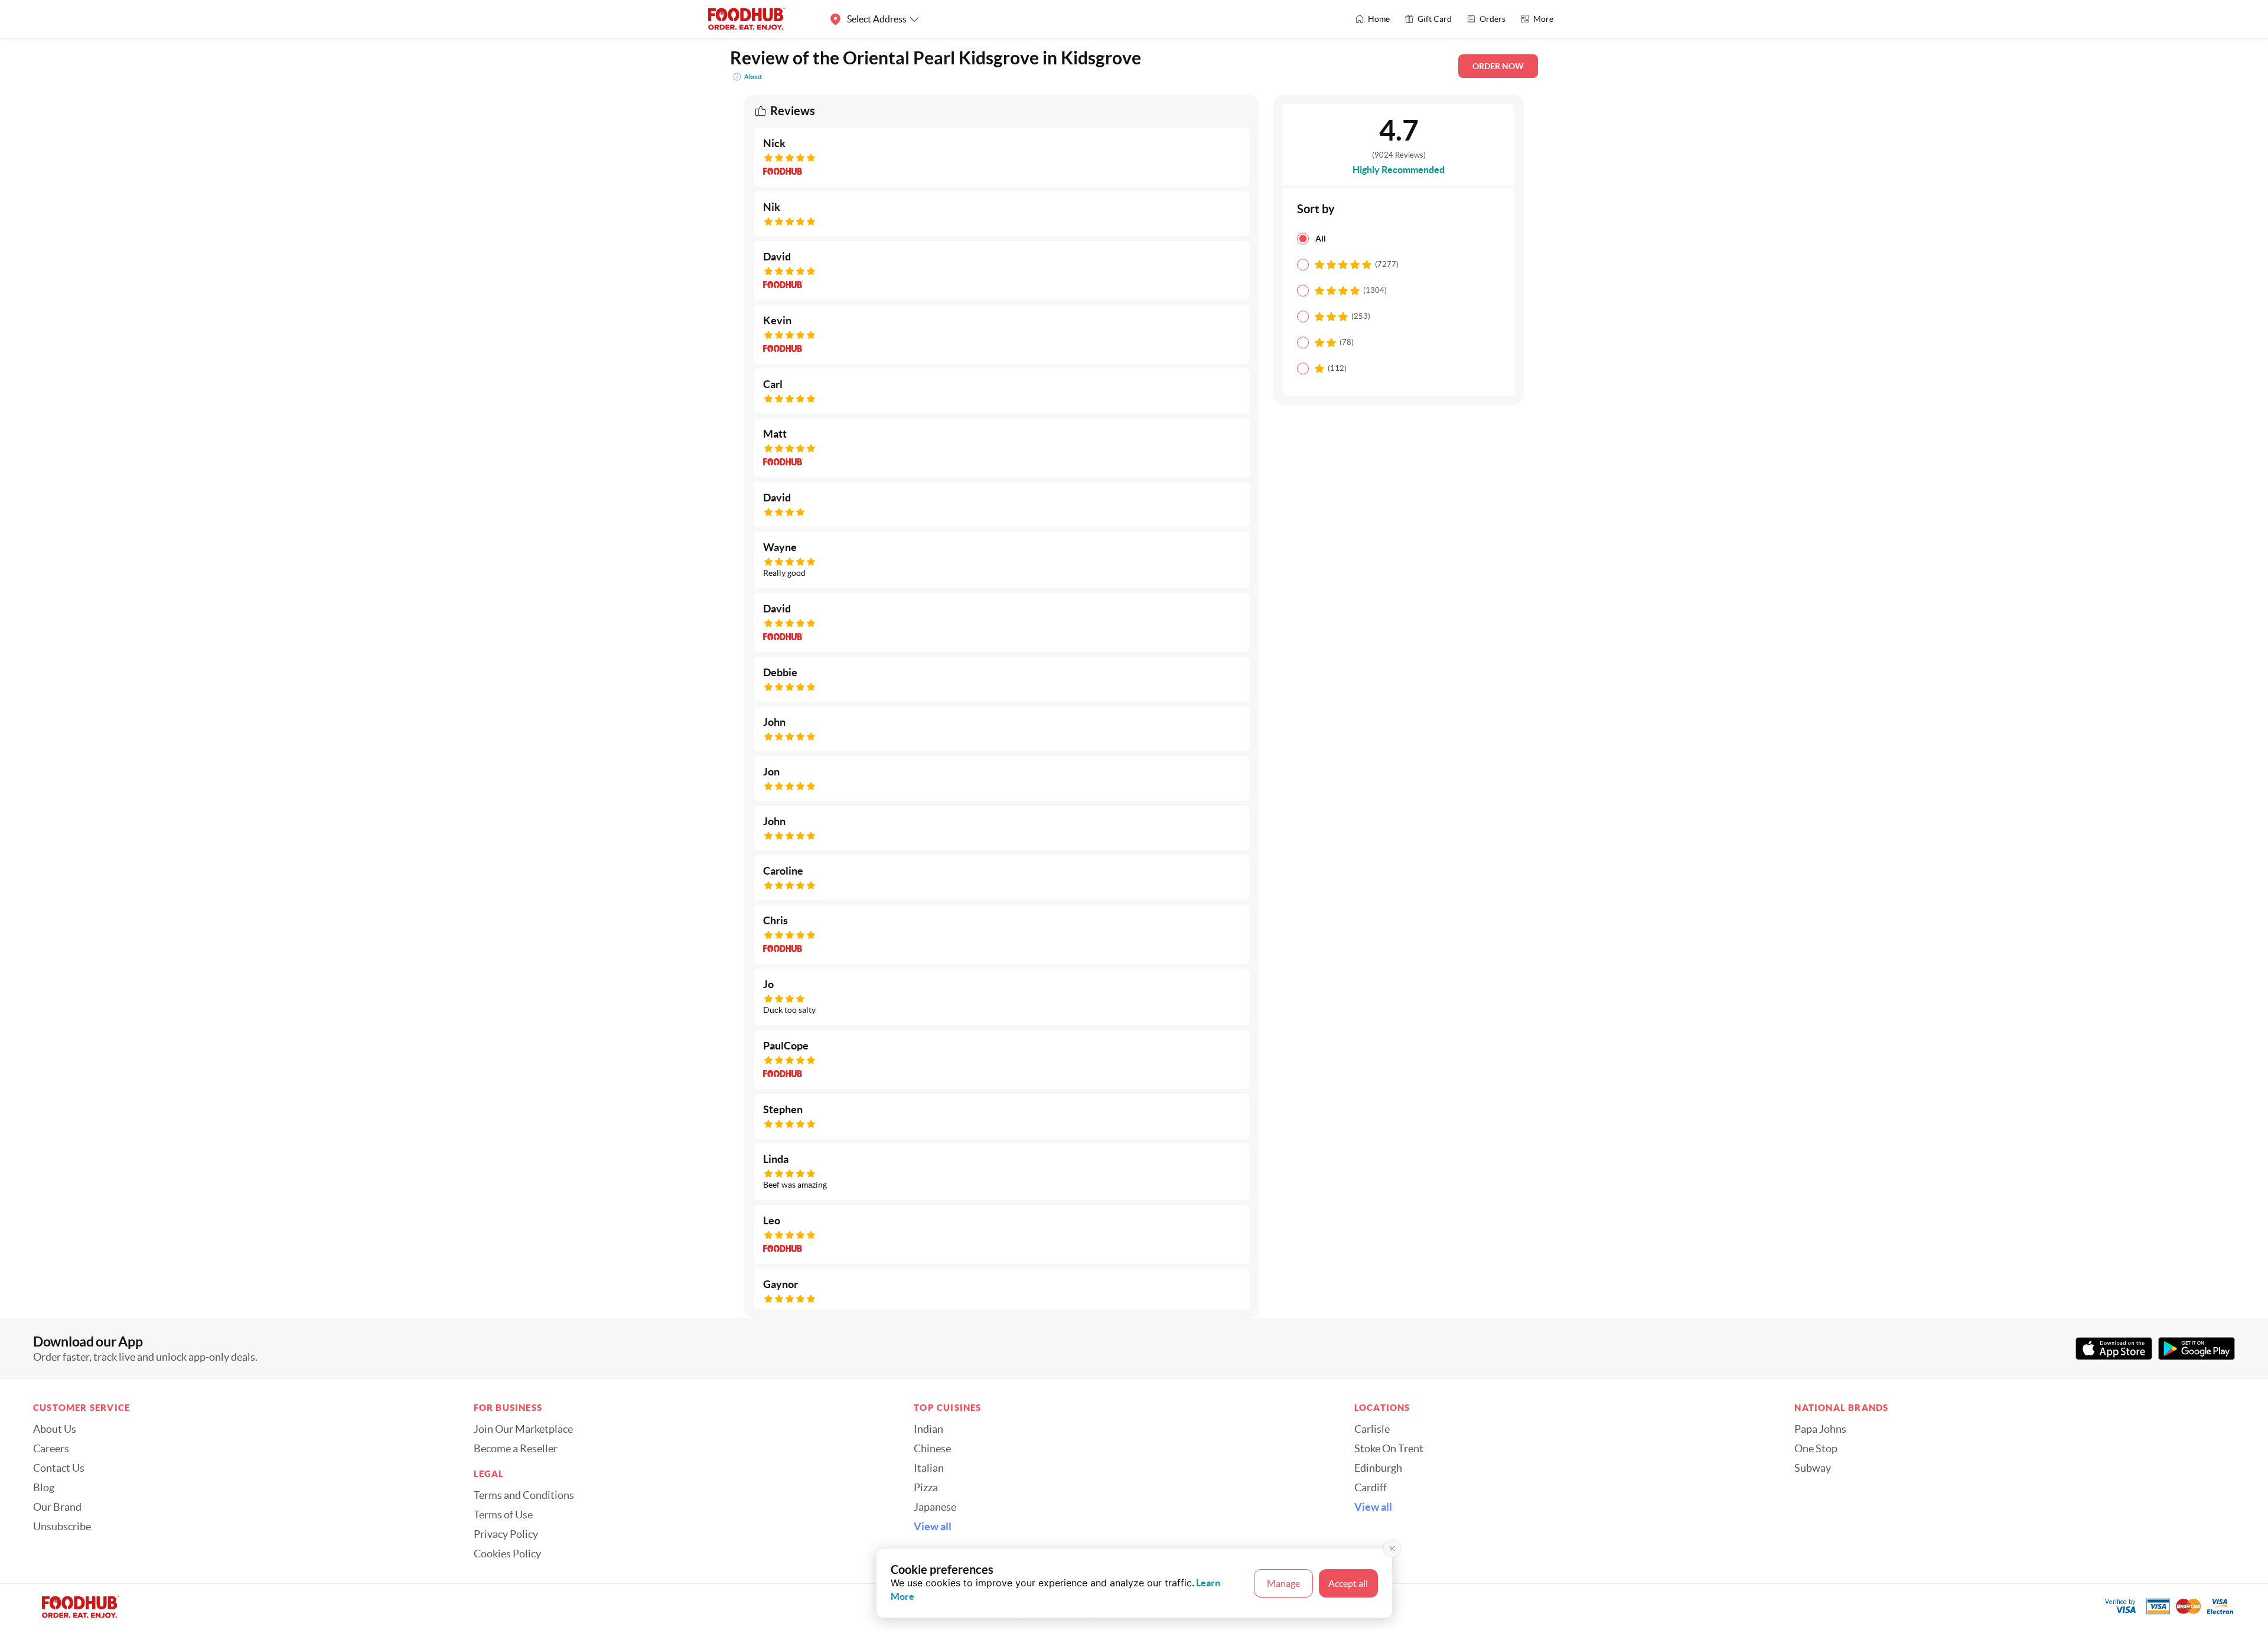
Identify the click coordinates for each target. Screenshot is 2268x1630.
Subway (1813, 1468)
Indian (928, 1429)
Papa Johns (1820, 1429)
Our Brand (57, 1507)
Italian (929, 1468)
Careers (51, 1449)
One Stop (1816, 1449)
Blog (44, 1488)
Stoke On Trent (1389, 1449)
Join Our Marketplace (523, 1429)
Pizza (926, 1488)
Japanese (935, 1507)
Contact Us (59, 1468)
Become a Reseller (516, 1449)
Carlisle (1372, 1429)
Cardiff (1371, 1488)
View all (933, 1527)
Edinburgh (1378, 1468)
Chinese (932, 1449)
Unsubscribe (62, 1527)
